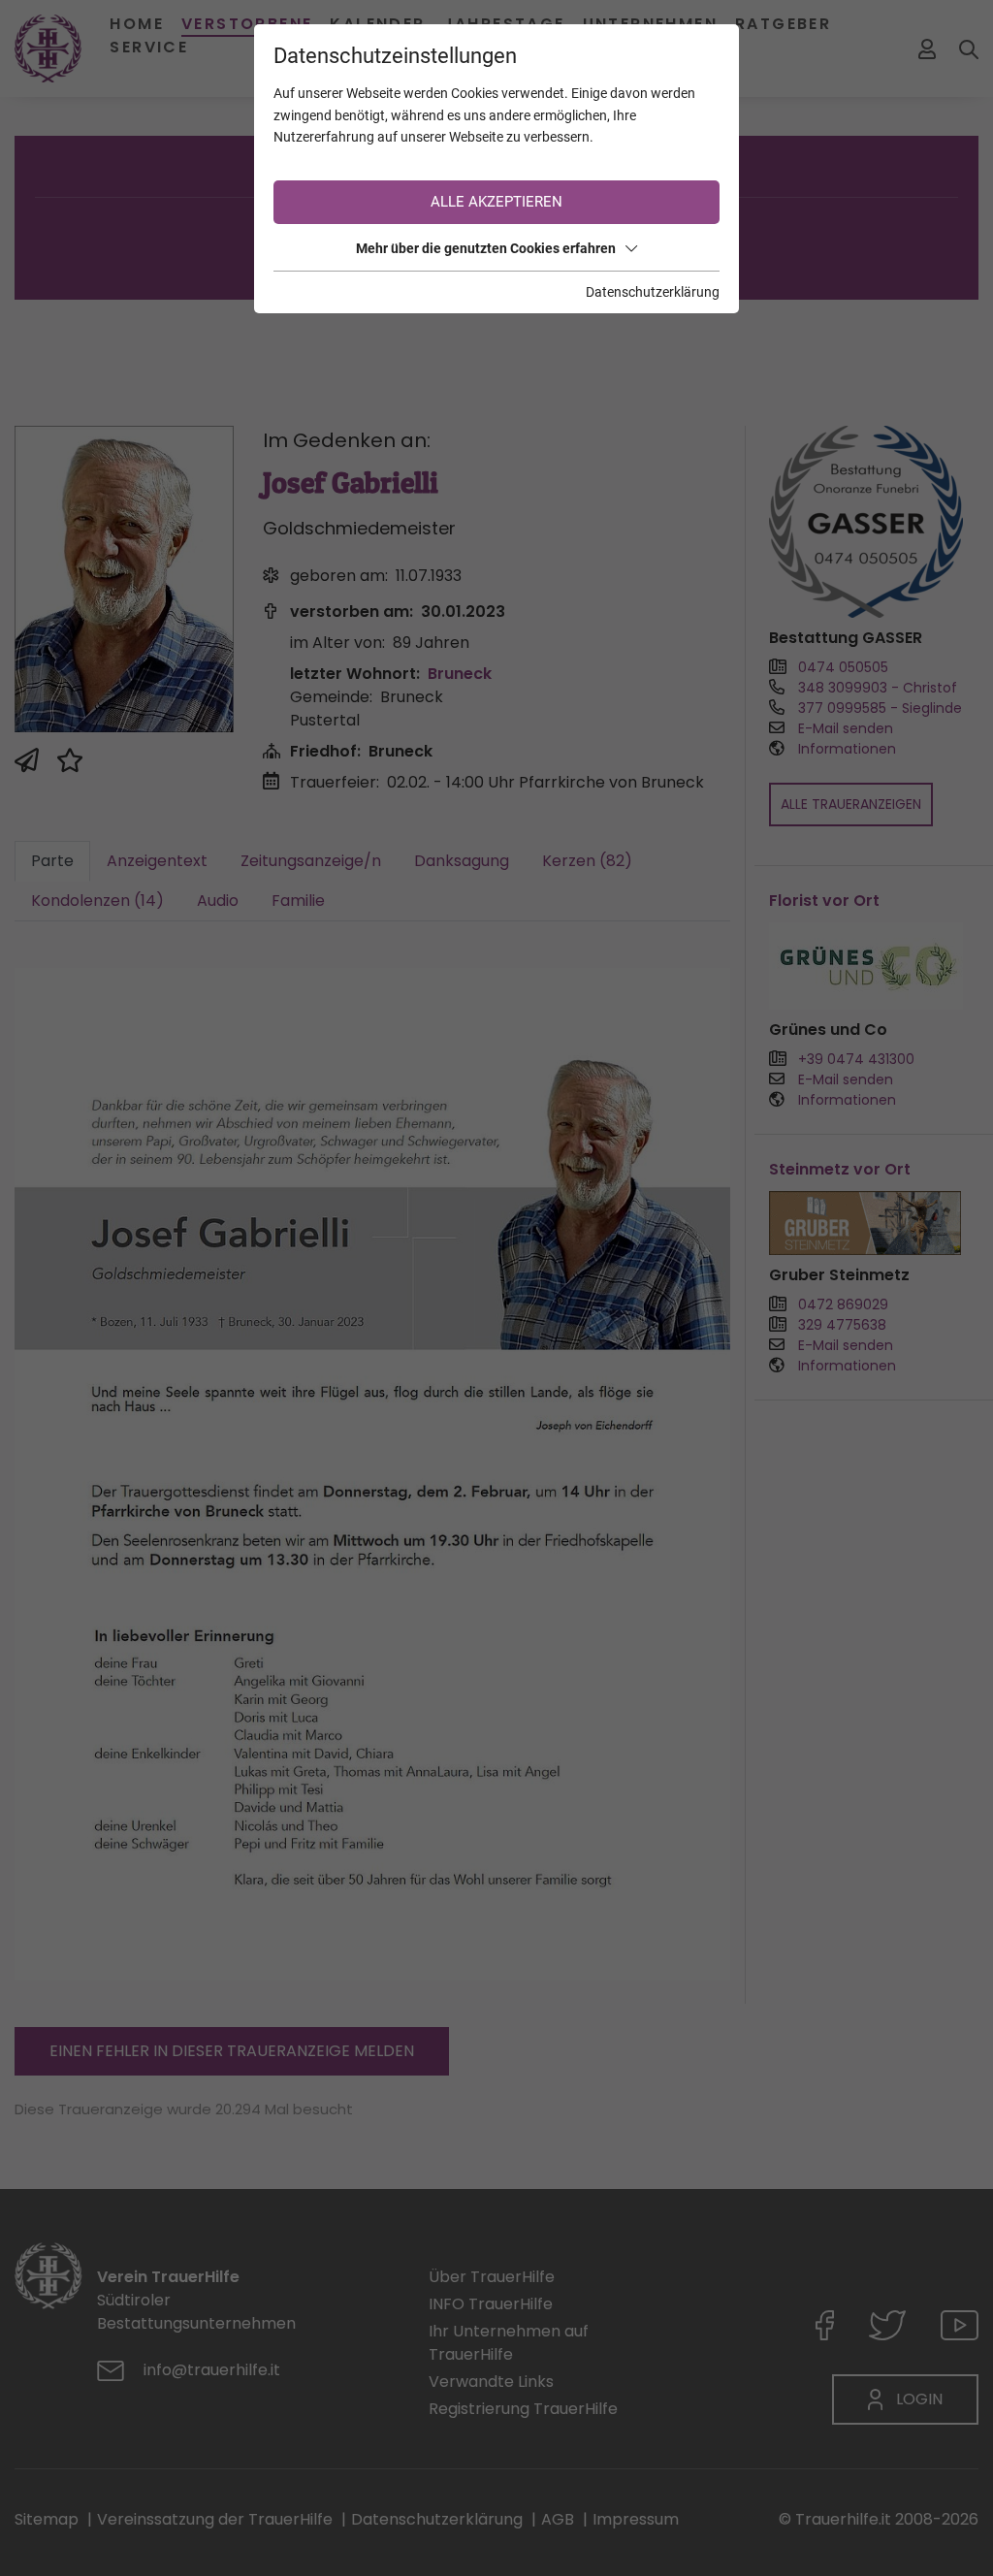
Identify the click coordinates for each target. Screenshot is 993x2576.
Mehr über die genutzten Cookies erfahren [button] (486, 248)
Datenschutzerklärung (653, 292)
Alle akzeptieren (496, 202)
